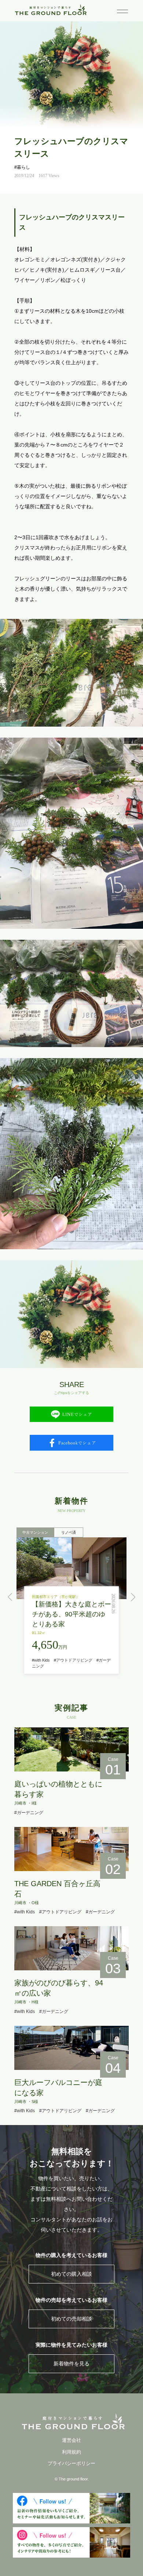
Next (133, 1597)
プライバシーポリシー (71, 2463)
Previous (10, 1597)
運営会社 (71, 2440)
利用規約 (71, 2452)
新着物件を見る (71, 2364)
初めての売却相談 (71, 2319)
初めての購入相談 (71, 2274)
